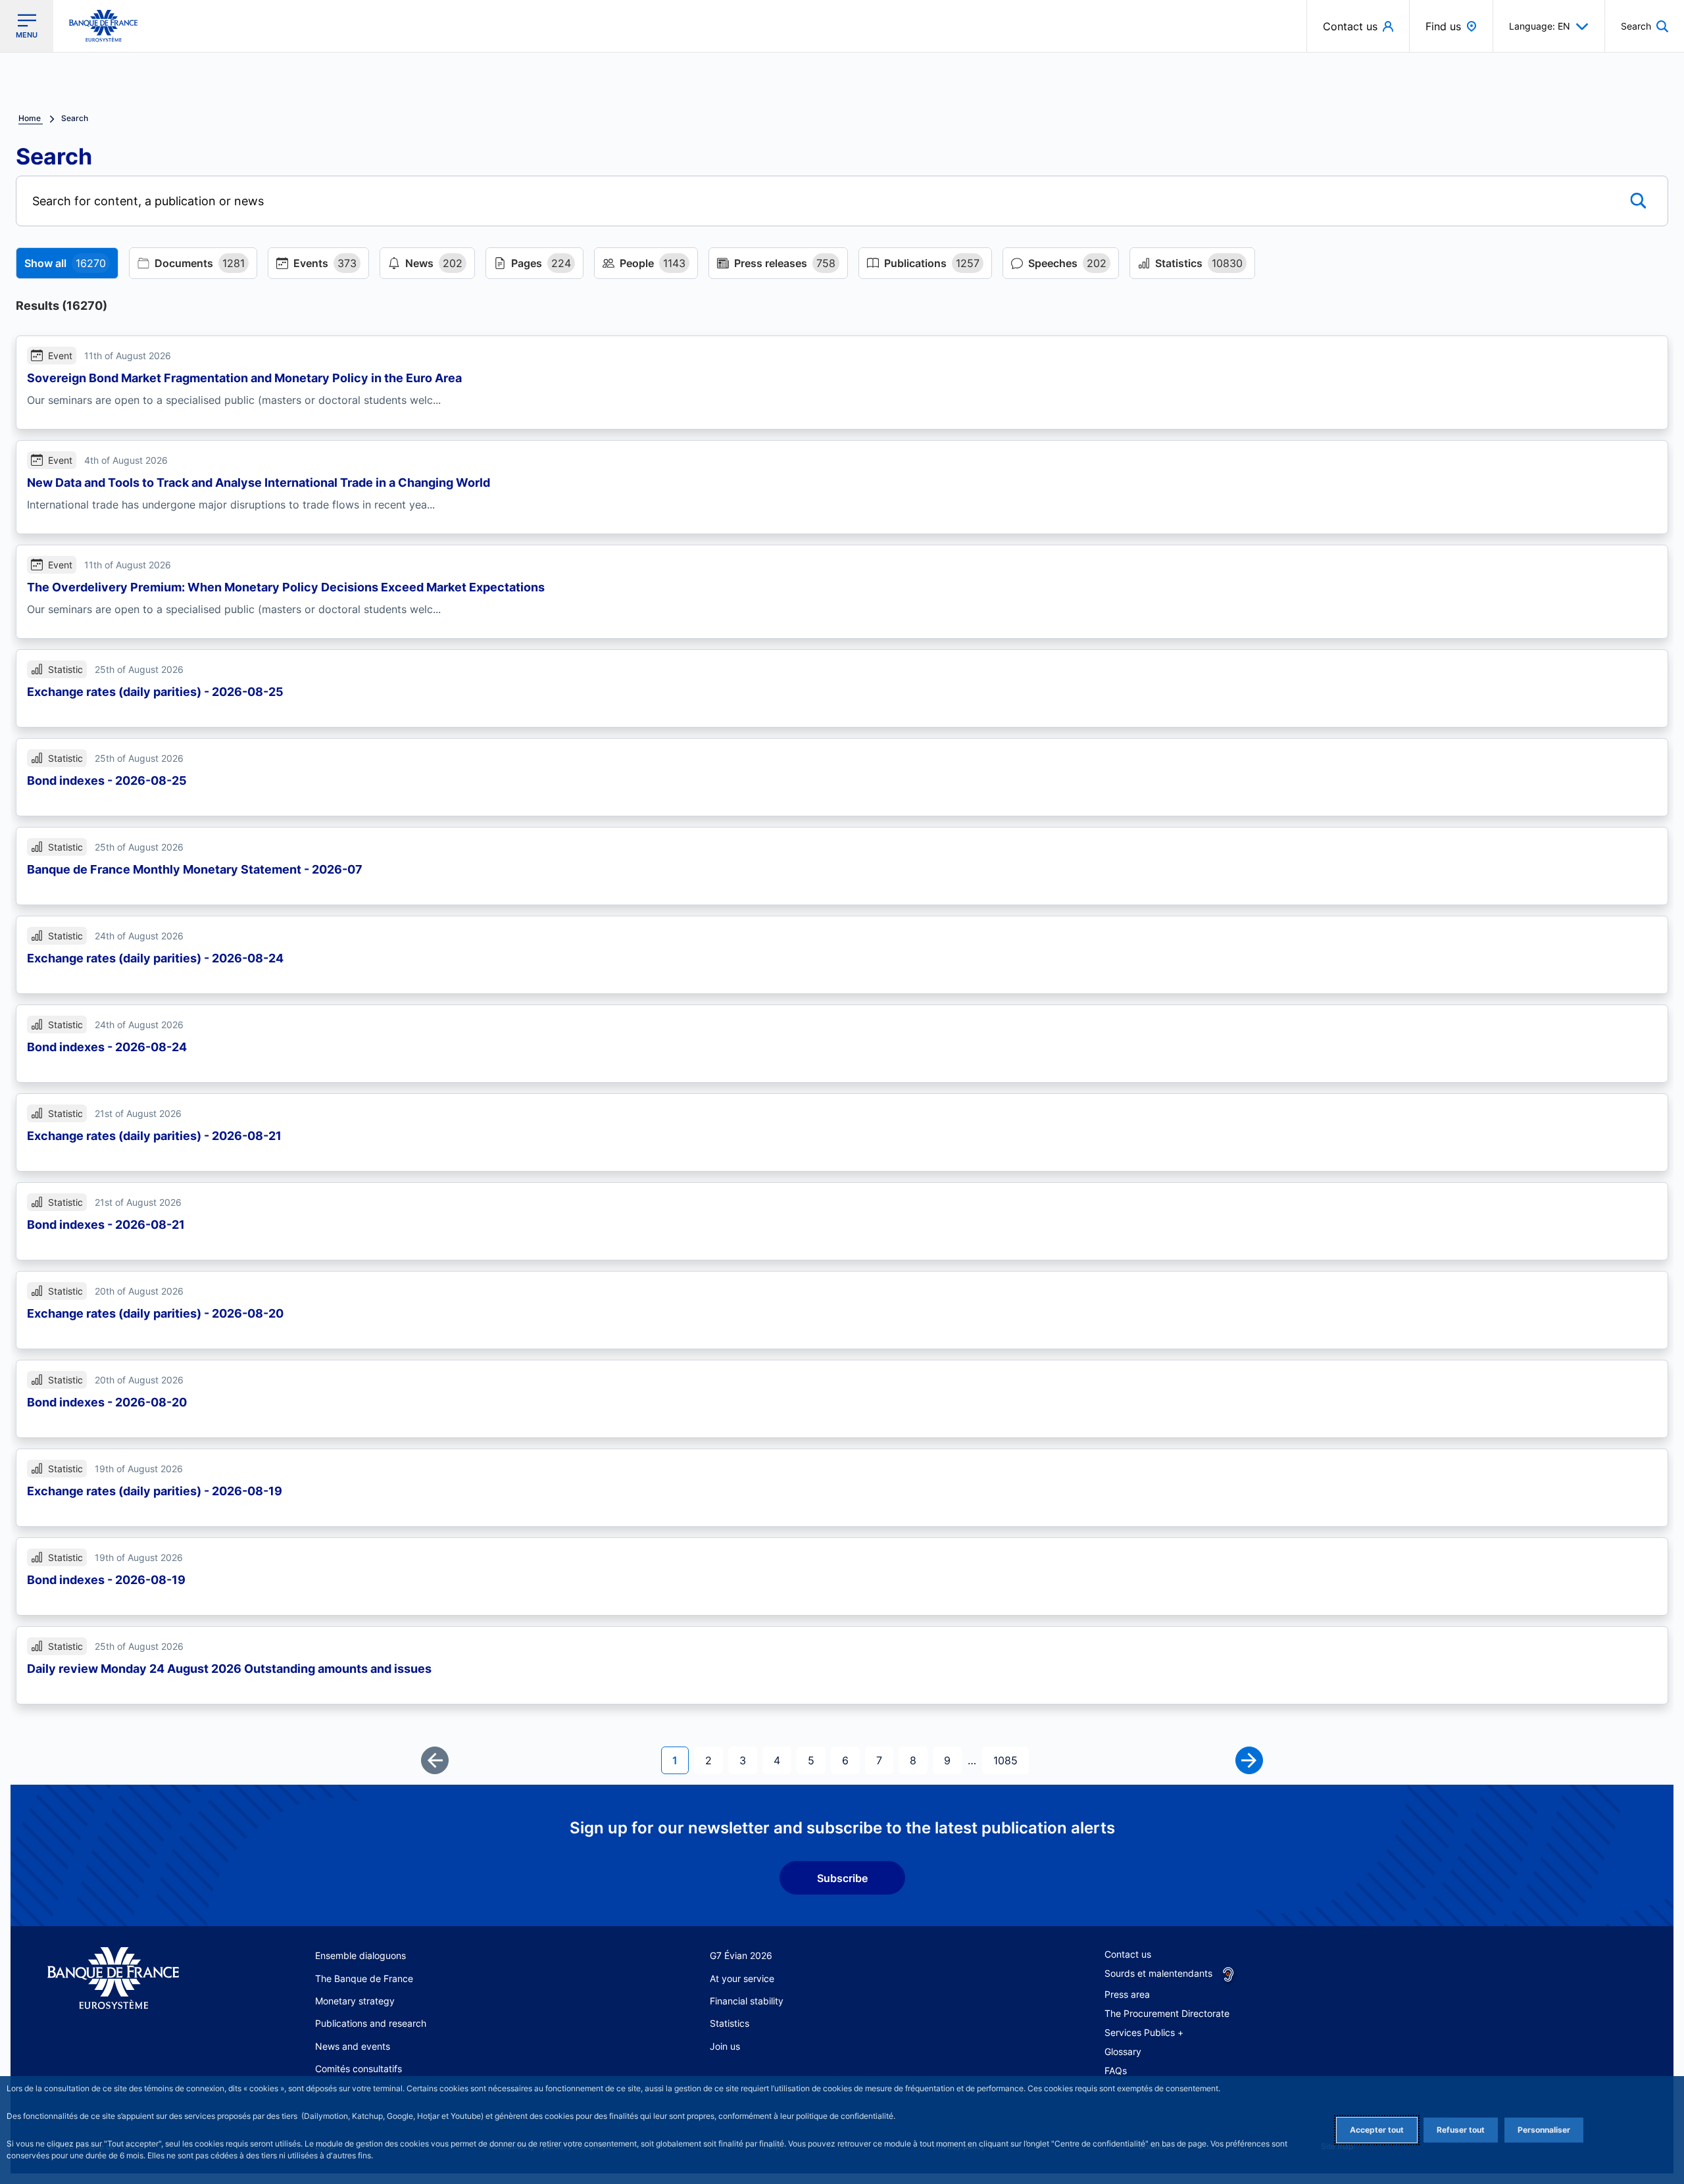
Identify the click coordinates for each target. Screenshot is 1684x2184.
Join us (725, 2046)
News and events (353, 2046)
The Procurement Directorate (1167, 2013)
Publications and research (371, 2023)
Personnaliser (1544, 2130)
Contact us (1128, 1954)
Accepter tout (1377, 2130)
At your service (742, 1978)
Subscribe (842, 1878)
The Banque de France (364, 1978)
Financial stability (747, 2001)
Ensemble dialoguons (360, 1955)
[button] (1645, 26)
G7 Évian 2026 (741, 1955)
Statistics (730, 2023)
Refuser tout (1461, 2130)
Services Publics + (1144, 2032)
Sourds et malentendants (1158, 1973)
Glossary (1123, 2051)
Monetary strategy (355, 2001)
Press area (1127, 1994)
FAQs (1116, 2071)
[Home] (127, 1978)
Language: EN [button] (1540, 26)
